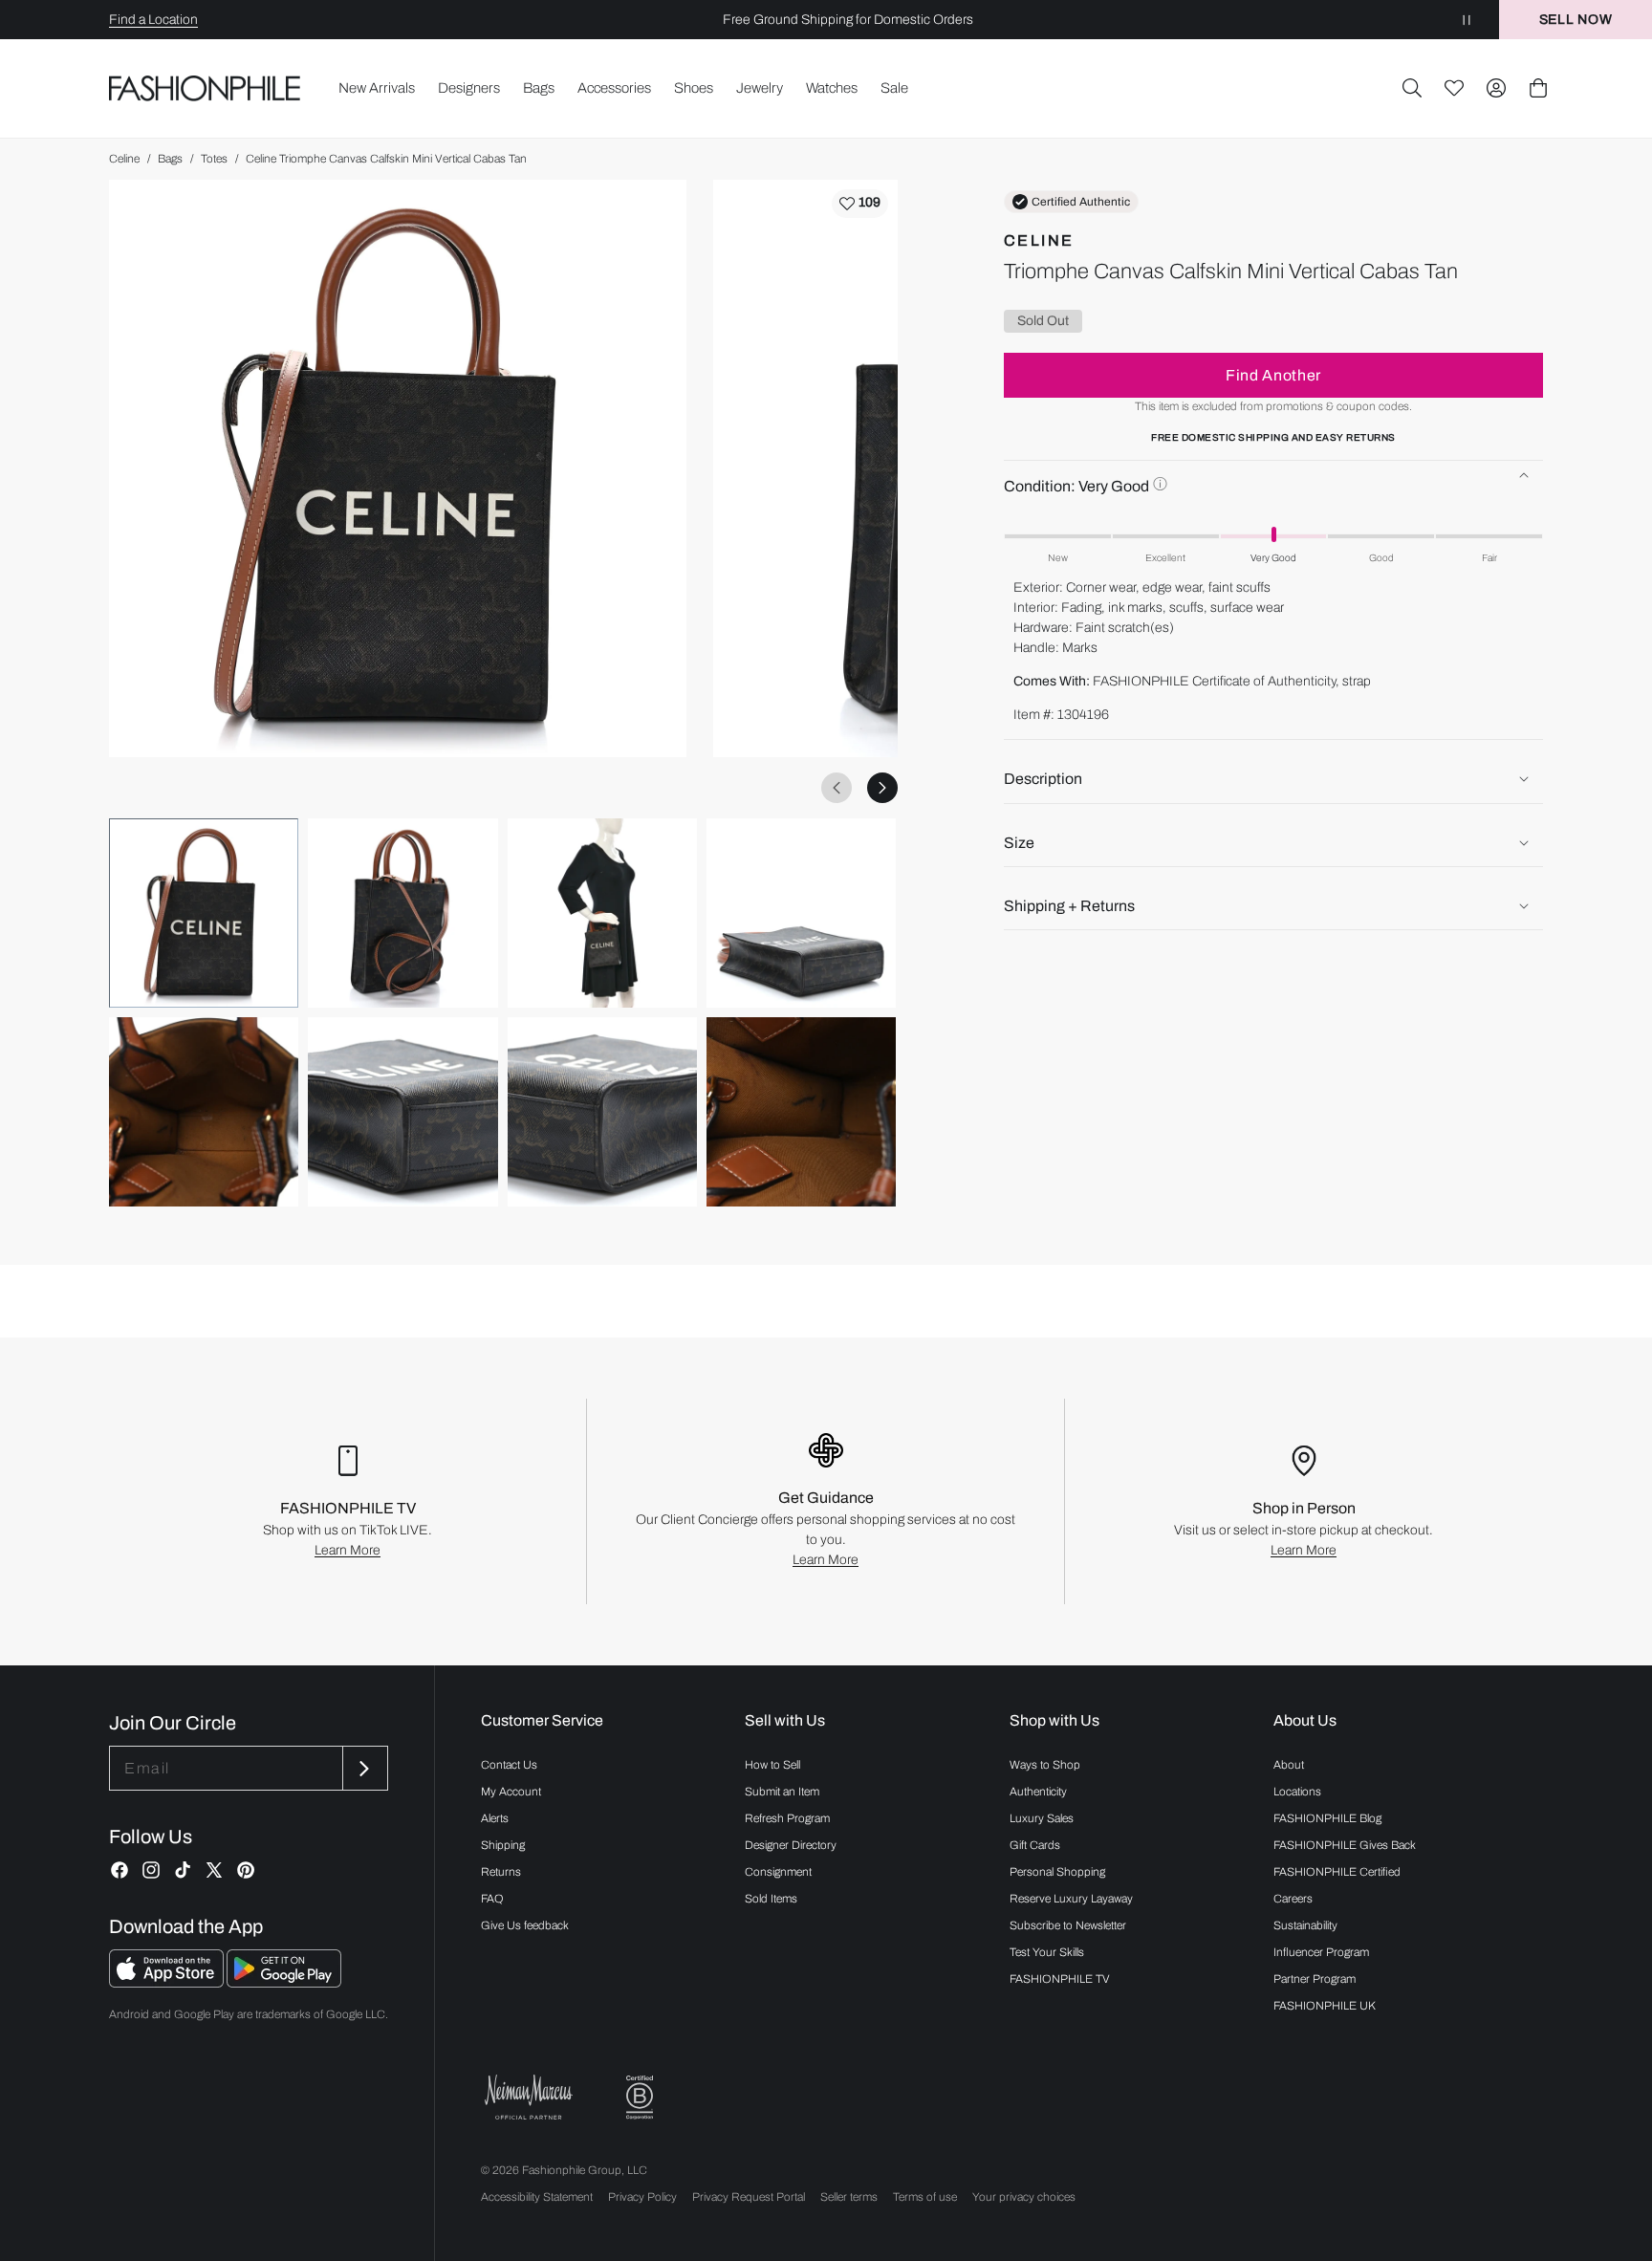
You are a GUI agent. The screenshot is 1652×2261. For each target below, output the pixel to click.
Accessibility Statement (537, 2197)
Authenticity (1038, 1792)
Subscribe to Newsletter (1068, 1925)
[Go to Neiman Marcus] (529, 2097)
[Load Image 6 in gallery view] (402, 1112)
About (1289, 1765)
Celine (124, 159)
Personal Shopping (1057, 1872)
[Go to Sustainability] (640, 2098)
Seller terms (849, 2197)
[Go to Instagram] (151, 1870)
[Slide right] (882, 788)
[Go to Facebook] (120, 1870)
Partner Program (1315, 1979)
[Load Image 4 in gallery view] (801, 913)
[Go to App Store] (168, 1982)
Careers (1293, 1899)
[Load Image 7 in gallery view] (602, 1112)
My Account (511, 1792)
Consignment (778, 1872)
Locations (1297, 1792)
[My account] (1496, 88)
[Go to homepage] (205, 88)
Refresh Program (787, 1818)
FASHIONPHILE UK (1325, 2006)
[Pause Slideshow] (1467, 20)
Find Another (1273, 374)
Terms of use (925, 2197)
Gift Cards (1035, 1845)
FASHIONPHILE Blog (1327, 1818)
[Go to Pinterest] (246, 1870)
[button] (1412, 88)
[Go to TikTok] (183, 1870)
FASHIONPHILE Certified (1337, 1872)
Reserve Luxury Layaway (1071, 1899)
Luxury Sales (1042, 1818)
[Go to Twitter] (214, 1870)
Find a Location (153, 20)
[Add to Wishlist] (860, 204)
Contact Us (509, 1765)
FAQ (492, 1899)
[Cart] (1538, 88)
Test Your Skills (1047, 1952)
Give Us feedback (525, 1925)
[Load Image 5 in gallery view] (204, 1112)
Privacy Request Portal (749, 2197)
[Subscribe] (363, 1768)
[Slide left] (837, 788)
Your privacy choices (1024, 2197)
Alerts (495, 1818)
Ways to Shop (1045, 1765)
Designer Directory (791, 1845)
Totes (214, 159)
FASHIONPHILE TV (1060, 1979)
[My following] (1454, 88)
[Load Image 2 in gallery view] (402, 913)
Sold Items (771, 1899)
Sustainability (1305, 1925)
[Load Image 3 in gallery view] (602, 913)
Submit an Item (782, 1792)
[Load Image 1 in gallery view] (204, 913)
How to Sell (772, 1765)
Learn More (348, 1550)
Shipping (503, 1845)
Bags (170, 159)
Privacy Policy (642, 2197)
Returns (501, 1872)
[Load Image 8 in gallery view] (801, 1112)
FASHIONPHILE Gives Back (1345, 1845)
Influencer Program (1321, 1952)
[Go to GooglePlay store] (284, 1982)
